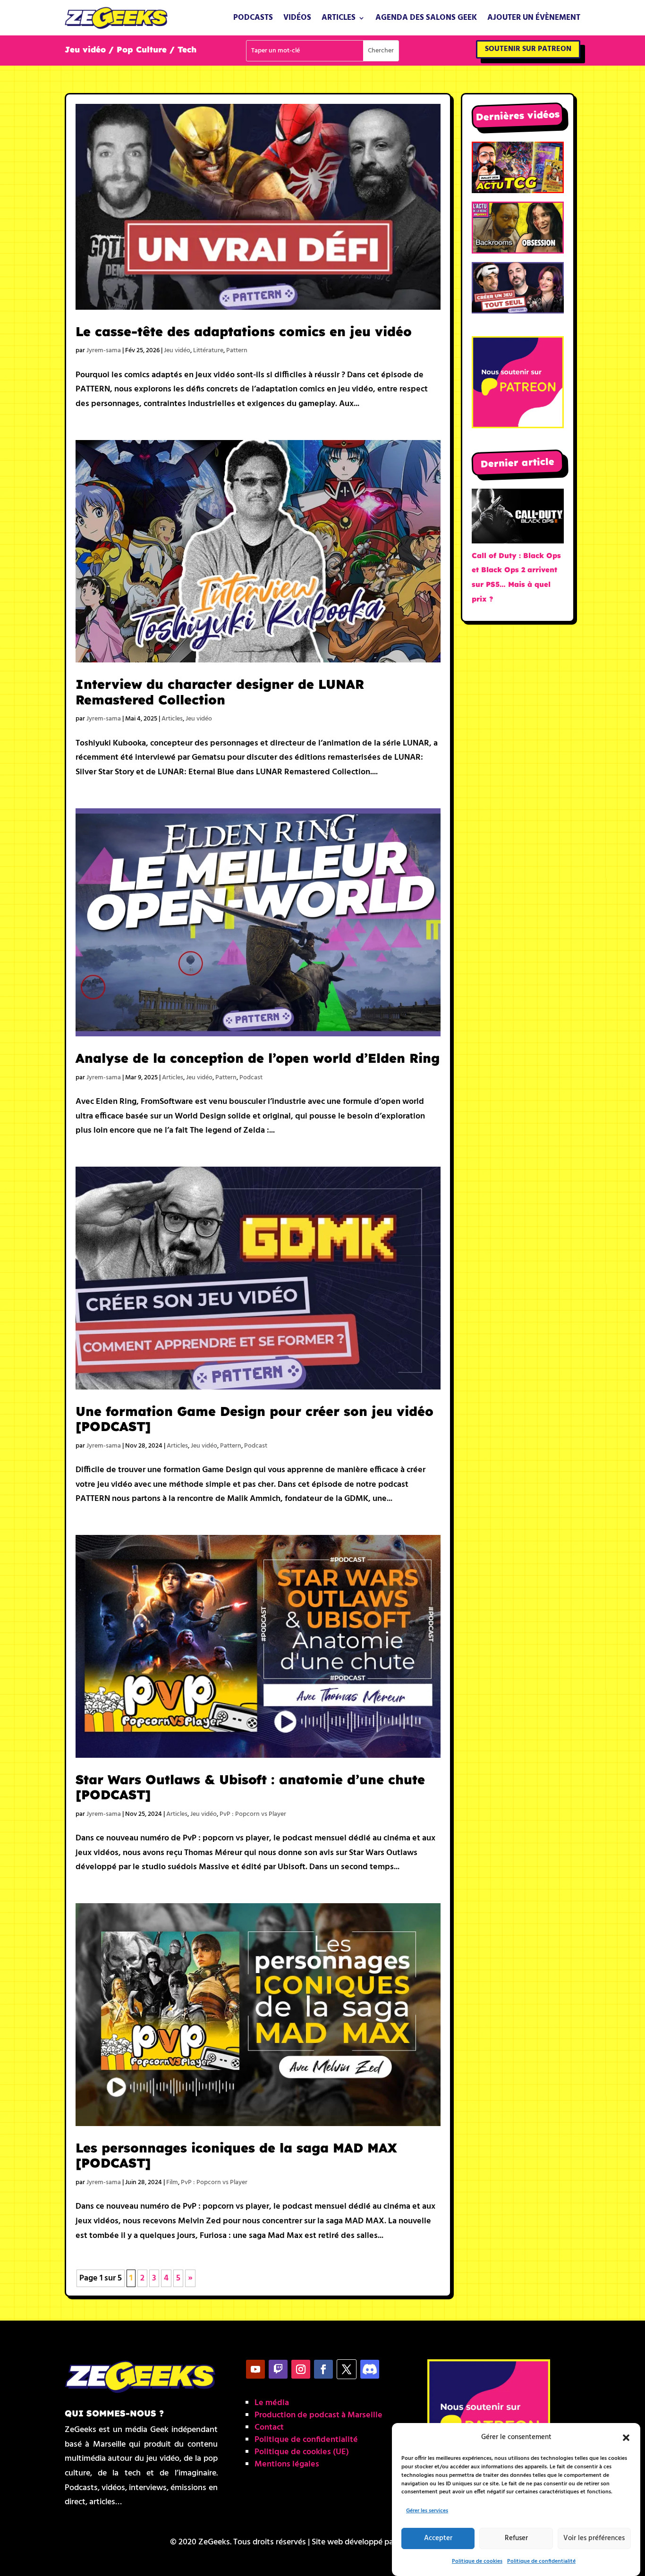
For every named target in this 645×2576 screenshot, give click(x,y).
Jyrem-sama (104, 351)
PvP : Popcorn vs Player (253, 1814)
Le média (272, 2403)
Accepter (438, 2539)
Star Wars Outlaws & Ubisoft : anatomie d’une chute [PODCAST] (250, 1787)
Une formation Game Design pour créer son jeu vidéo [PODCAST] (255, 1419)
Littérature (208, 351)
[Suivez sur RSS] (370, 2369)
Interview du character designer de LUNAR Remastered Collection (220, 692)
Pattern (237, 351)
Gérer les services (427, 2511)
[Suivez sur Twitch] (278, 2369)
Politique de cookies (477, 2561)
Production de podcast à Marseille (318, 2415)
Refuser (516, 2539)
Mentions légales (287, 2464)
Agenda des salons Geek (426, 18)
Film (172, 2182)
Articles (339, 18)
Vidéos (297, 18)
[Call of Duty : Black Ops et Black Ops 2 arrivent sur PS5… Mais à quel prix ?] (518, 519)
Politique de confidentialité (541, 2561)
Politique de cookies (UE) (302, 2452)
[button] (626, 2438)
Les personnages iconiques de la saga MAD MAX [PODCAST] (236, 2155)
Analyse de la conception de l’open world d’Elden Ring (258, 1058)
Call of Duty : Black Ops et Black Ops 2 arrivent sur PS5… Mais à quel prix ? (516, 577)
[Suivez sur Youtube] (255, 2369)
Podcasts (253, 18)
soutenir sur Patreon (528, 49)
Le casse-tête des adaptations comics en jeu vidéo (244, 331)
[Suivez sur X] (347, 2369)
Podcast (251, 1078)
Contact (269, 2428)
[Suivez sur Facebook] (323, 2369)
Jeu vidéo (177, 351)
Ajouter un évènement (534, 18)
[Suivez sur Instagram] (301, 2369)
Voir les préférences (594, 2539)
